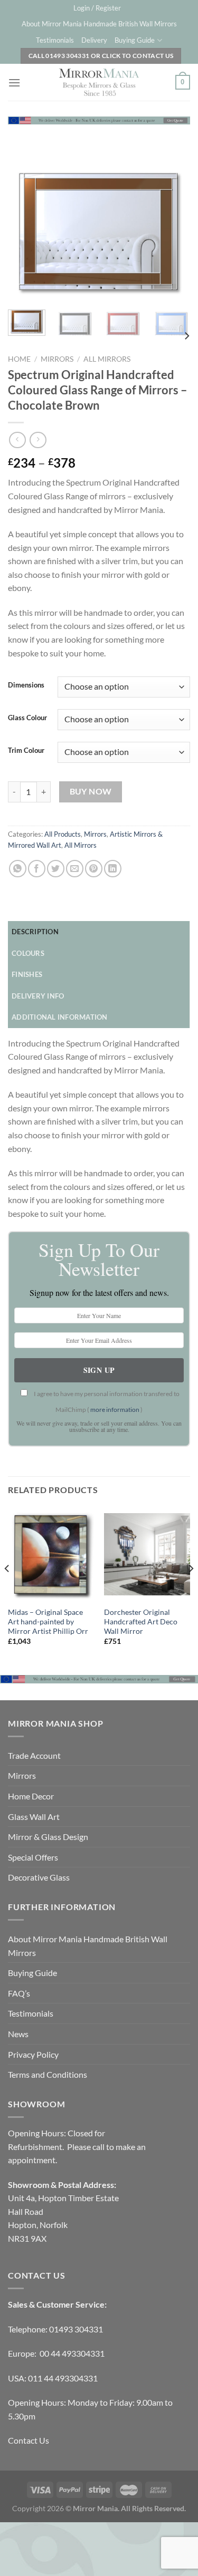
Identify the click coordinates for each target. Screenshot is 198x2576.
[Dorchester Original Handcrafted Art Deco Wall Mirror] (147, 1554)
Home (19, 359)
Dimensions (26, 685)
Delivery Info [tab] (38, 996)
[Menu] (14, 83)
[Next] (173, 232)
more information (115, 1410)
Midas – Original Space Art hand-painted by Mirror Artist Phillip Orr (48, 1621)
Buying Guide (135, 40)
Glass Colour (27, 718)
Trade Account (34, 1755)
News (18, 2034)
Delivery (94, 40)
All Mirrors (107, 359)
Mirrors (57, 359)
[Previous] (25, 232)
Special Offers (33, 1857)
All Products (63, 834)
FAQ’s (19, 1993)
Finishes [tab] (27, 974)
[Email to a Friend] (75, 869)
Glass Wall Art (34, 1817)
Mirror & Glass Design (48, 1837)
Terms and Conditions (48, 2074)
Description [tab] (35, 932)
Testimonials (55, 40)
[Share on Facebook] (37, 869)
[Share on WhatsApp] (18, 869)
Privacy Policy (33, 2054)
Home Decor (31, 1796)
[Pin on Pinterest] (94, 869)
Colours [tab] (28, 953)
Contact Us (29, 2440)
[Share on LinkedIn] (113, 869)
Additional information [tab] (60, 1017)
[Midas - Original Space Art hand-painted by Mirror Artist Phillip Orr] (51, 1554)
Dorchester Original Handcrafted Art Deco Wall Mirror (141, 1621)
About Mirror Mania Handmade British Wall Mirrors (99, 24)
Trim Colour (26, 751)
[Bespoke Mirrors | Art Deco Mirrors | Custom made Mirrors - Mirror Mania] (99, 82)
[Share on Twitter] (56, 869)
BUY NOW (91, 791)
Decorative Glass (39, 1877)
